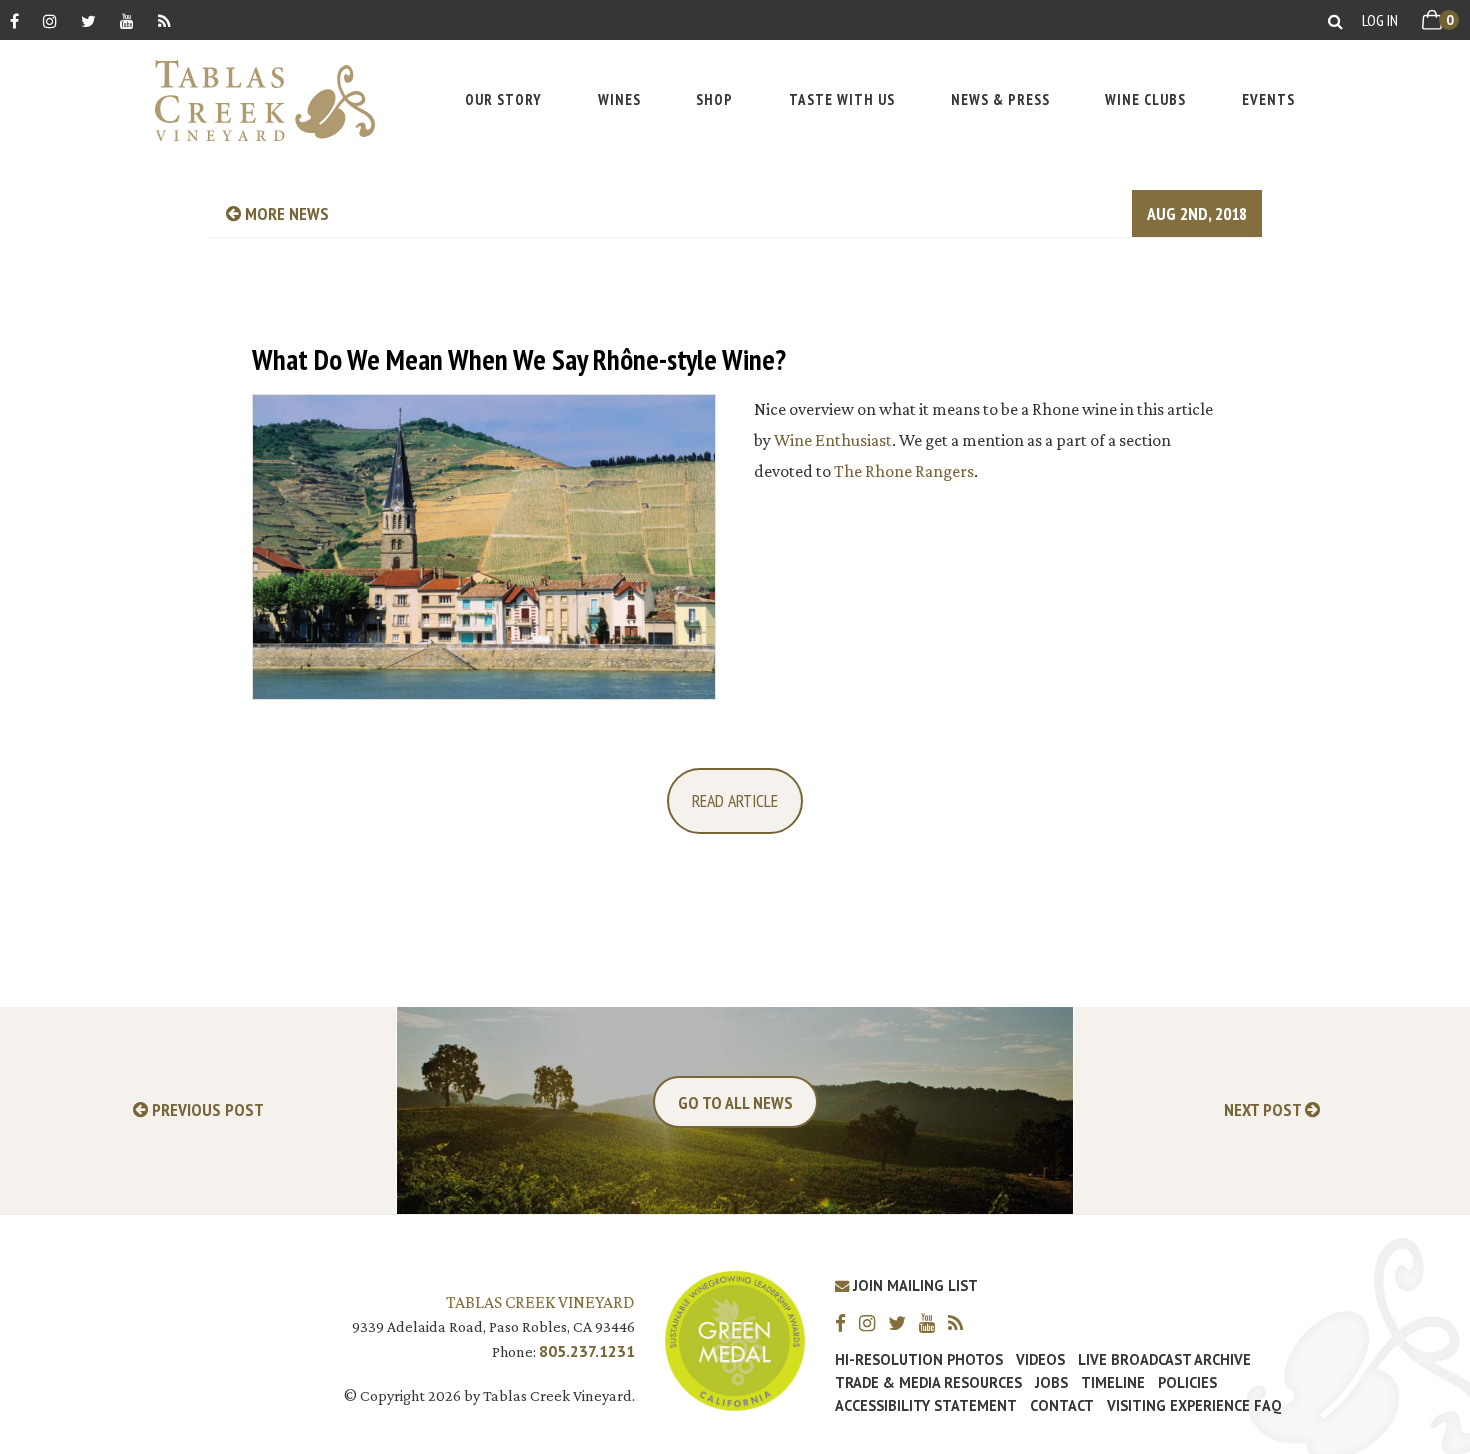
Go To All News (735, 1102)
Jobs (1051, 1383)
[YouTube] (127, 20)
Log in (1380, 20)
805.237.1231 (587, 1351)
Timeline (1113, 1383)
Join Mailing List (913, 1285)
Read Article (735, 800)
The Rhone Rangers (904, 471)
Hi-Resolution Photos (919, 1360)
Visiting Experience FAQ (1194, 1406)
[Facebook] (14, 20)
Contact (1062, 1406)
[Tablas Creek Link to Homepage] (255, 100)
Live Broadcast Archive (1164, 1360)
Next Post (1264, 1110)
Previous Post (206, 1110)
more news (285, 213)
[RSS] (164, 20)
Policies (1187, 1383)
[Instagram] (50, 20)
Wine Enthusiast (833, 440)
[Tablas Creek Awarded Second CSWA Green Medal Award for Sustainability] (735, 1338)
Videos (1040, 1360)
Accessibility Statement (926, 1406)
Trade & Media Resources (928, 1383)
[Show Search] (1335, 20)
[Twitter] (88, 20)
